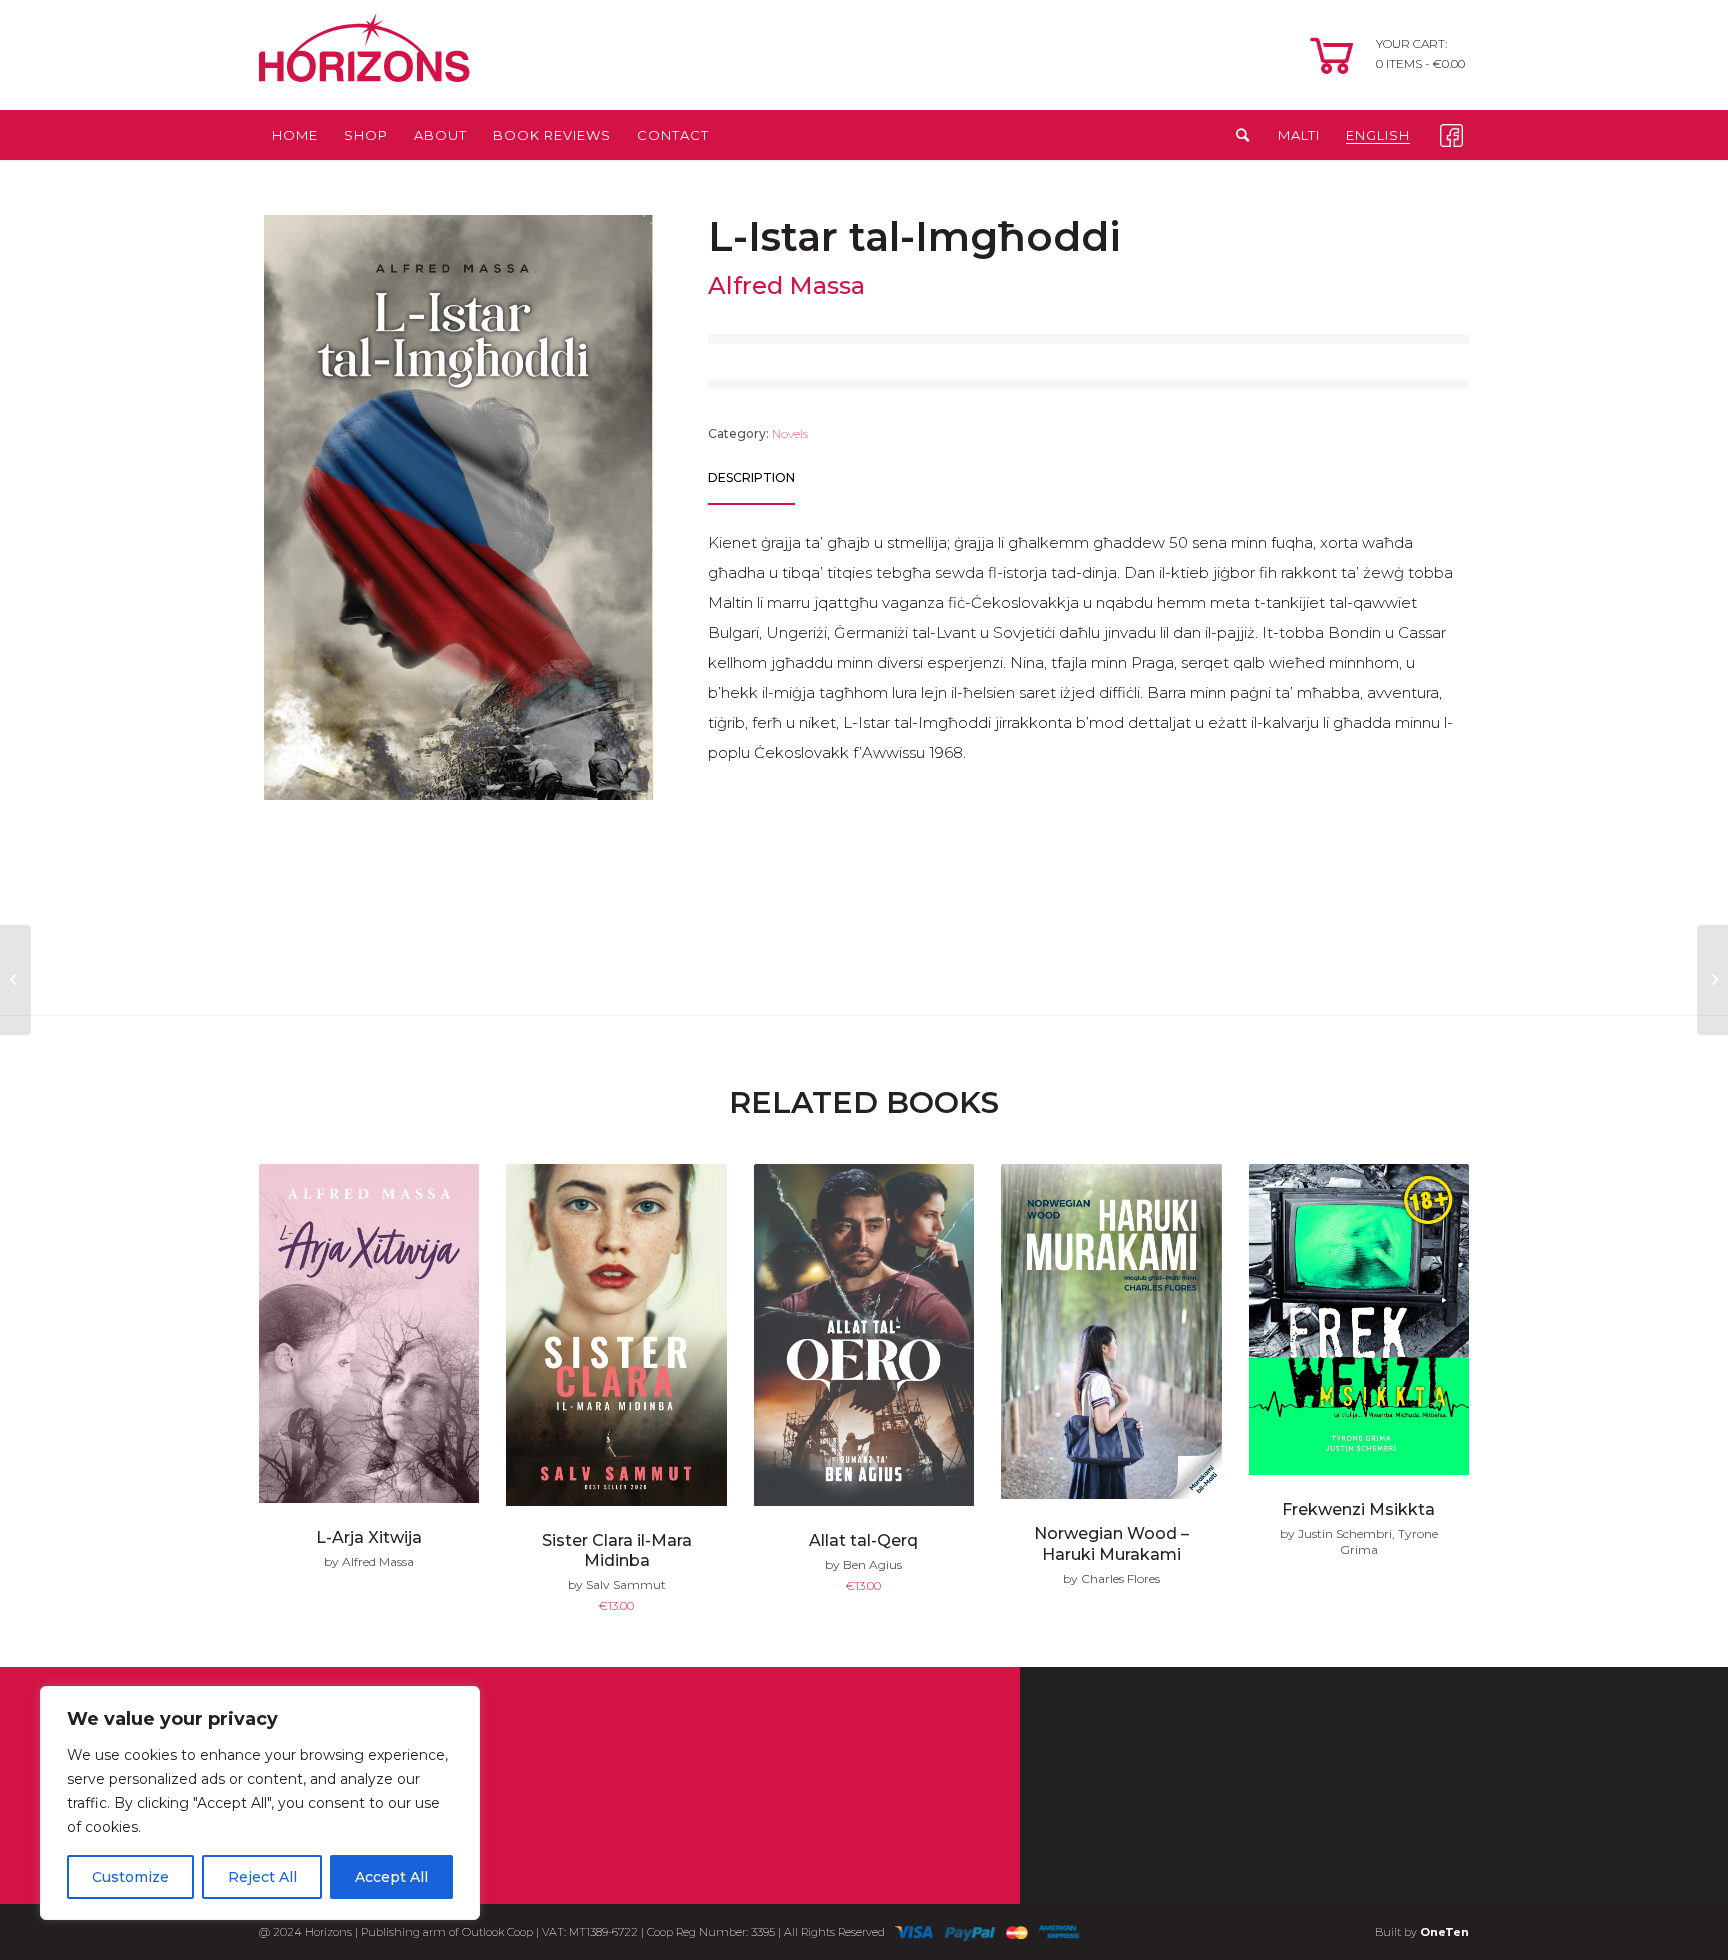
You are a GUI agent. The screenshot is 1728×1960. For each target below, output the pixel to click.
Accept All (391, 1877)
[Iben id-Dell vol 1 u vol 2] (1712, 980)
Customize (130, 1877)
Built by (1422, 1932)
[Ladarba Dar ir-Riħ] (15, 980)
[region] (260, 1803)
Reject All (262, 1877)
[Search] (1236, 135)
